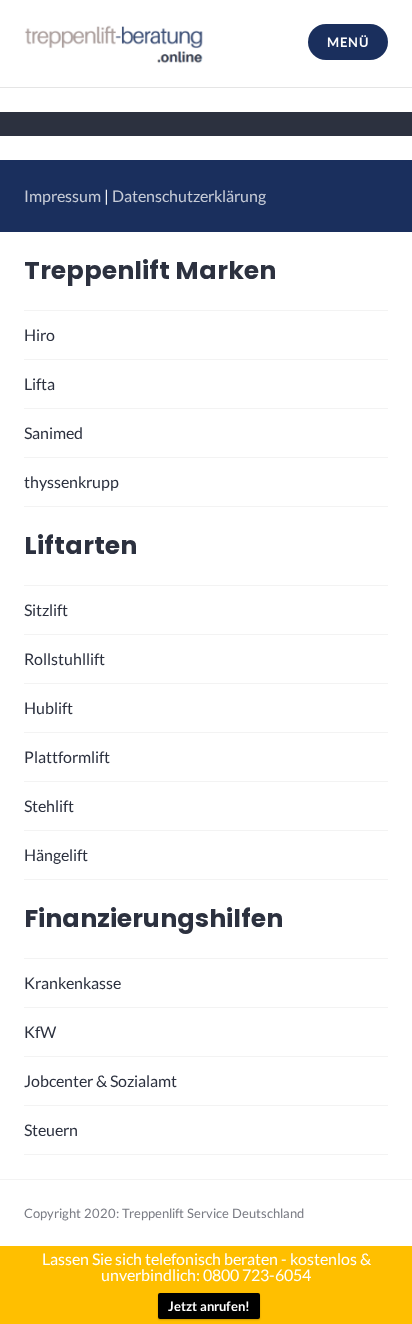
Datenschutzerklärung (189, 195)
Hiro (39, 334)
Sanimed (53, 432)
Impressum (62, 195)
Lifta (39, 383)
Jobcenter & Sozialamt (100, 1080)
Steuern (51, 1129)
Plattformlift (67, 756)
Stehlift (49, 805)
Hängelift (56, 854)
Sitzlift (46, 609)
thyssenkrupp (71, 481)
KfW (40, 1031)
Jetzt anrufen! (209, 1306)
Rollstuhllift (64, 658)
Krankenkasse (72, 982)
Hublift (48, 707)
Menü (347, 42)
